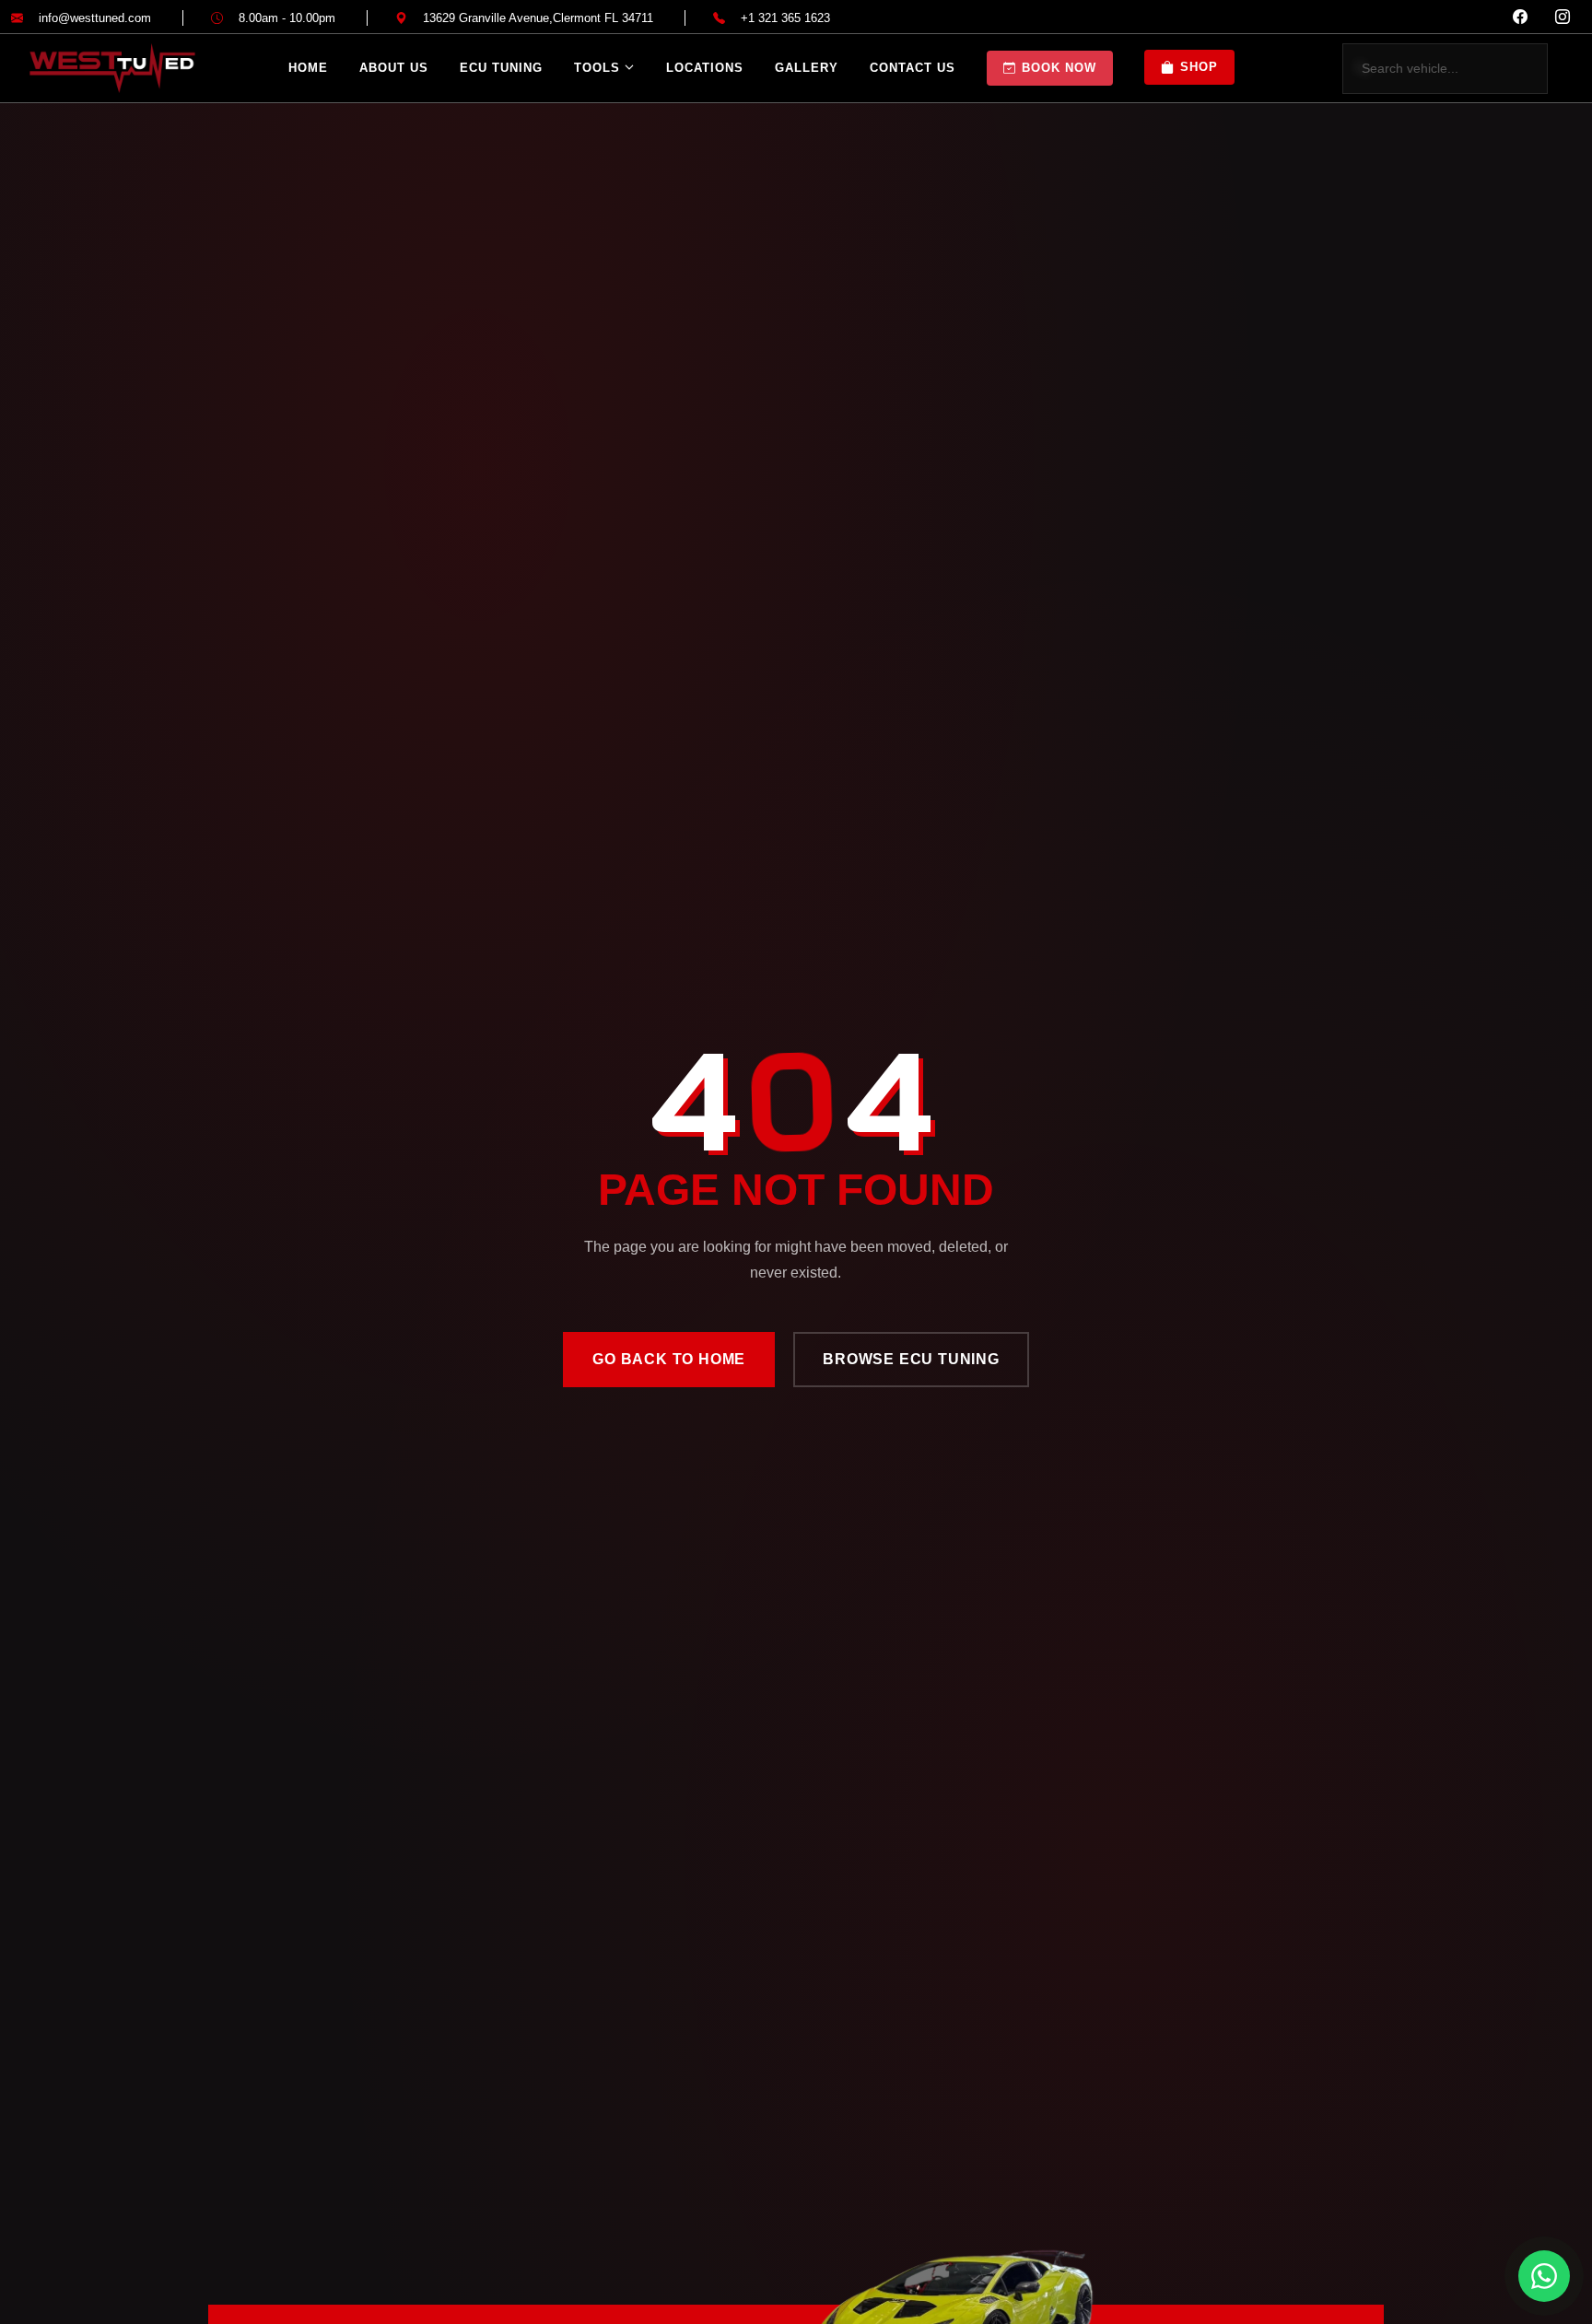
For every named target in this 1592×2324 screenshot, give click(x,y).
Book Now (1059, 68)
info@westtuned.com (95, 18)
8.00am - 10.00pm (287, 18)
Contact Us (913, 68)
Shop (1199, 67)
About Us (394, 68)
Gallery (807, 68)
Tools (597, 68)
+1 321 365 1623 (785, 18)
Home (308, 68)
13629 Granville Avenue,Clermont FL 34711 (538, 18)
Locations (705, 68)
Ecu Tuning (501, 68)
